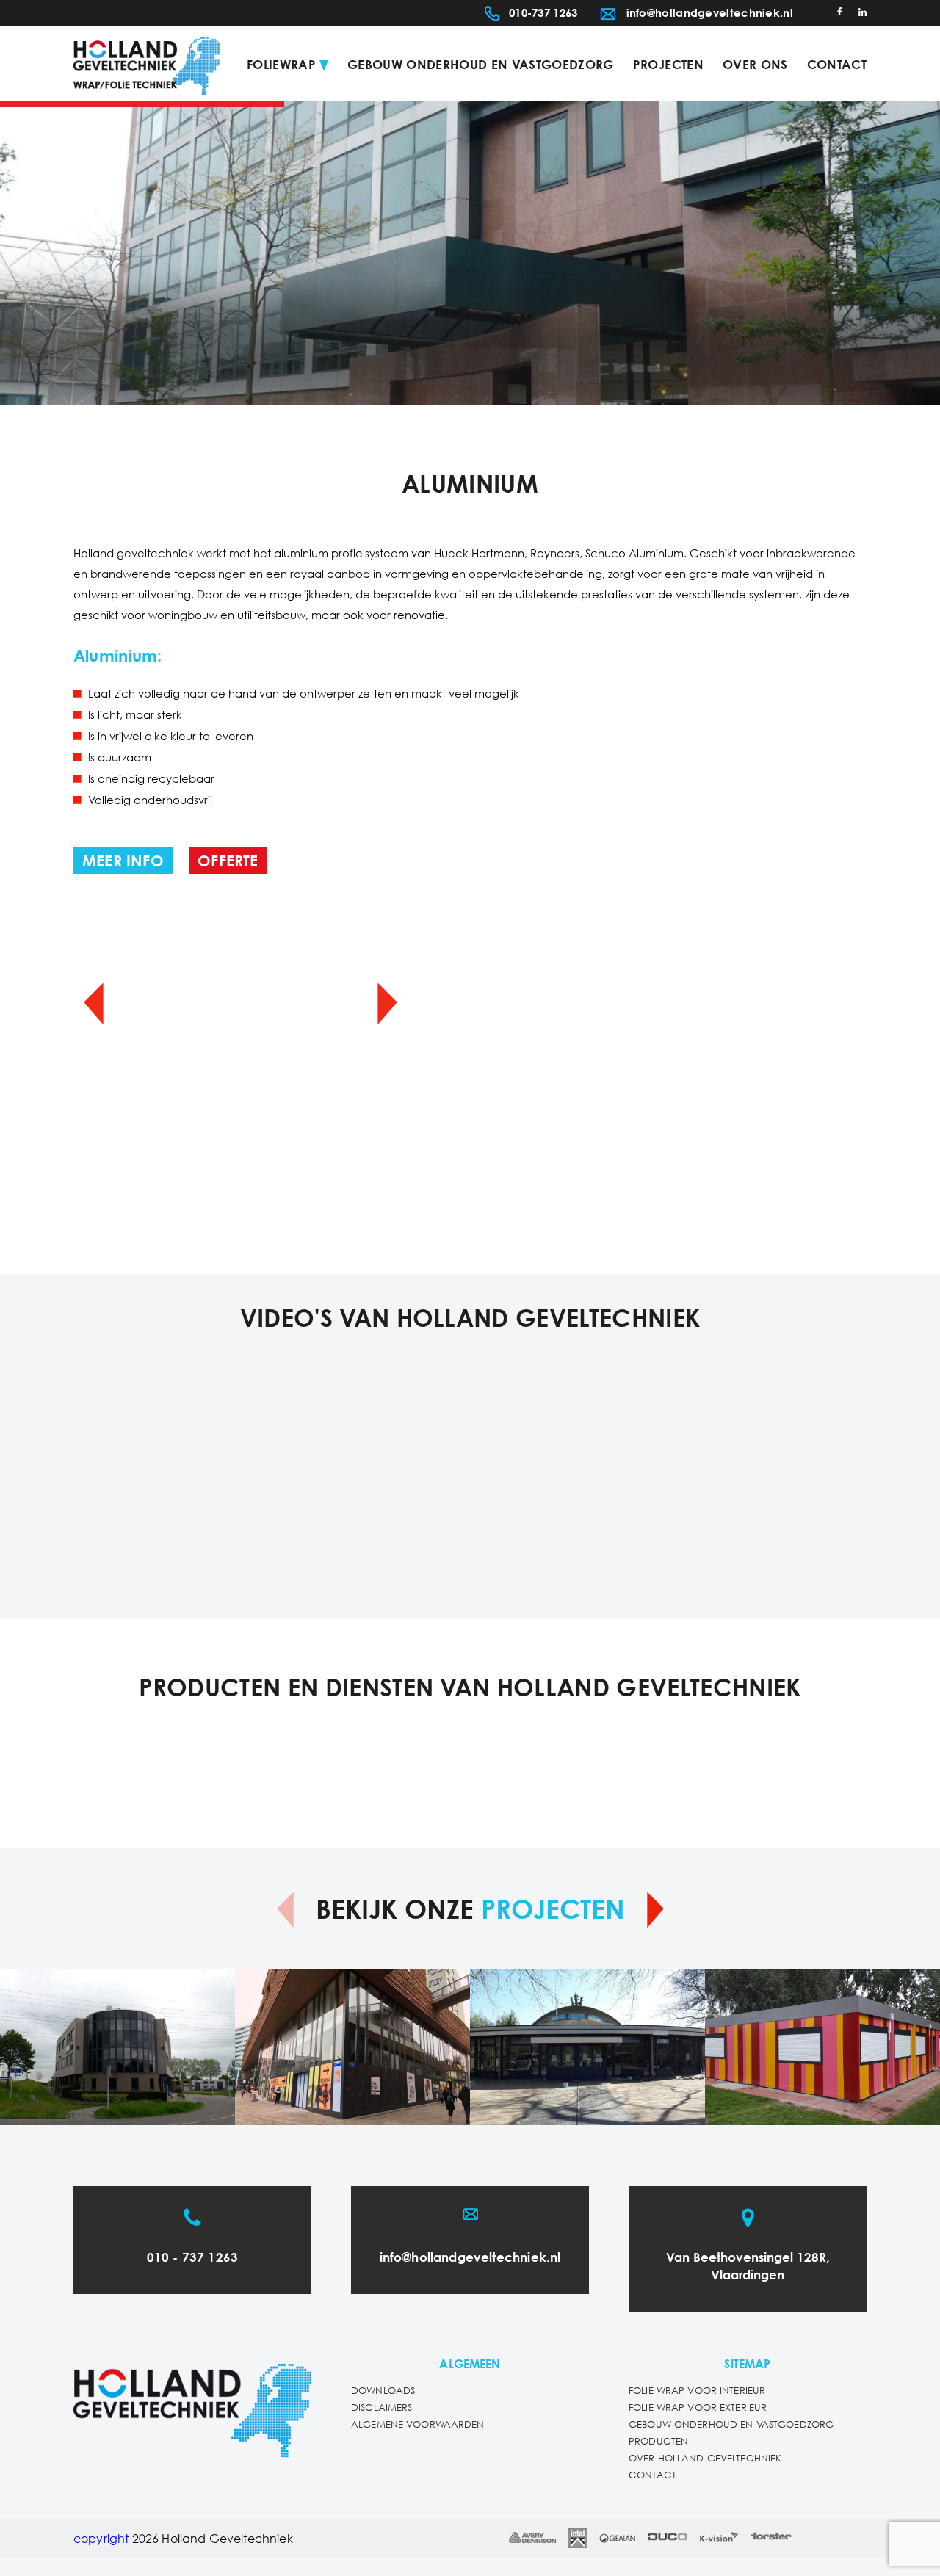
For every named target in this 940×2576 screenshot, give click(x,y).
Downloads (383, 2391)
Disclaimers (382, 2408)
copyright (103, 2540)
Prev (94, 1003)
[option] (470, 253)
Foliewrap (281, 66)
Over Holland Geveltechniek (705, 2459)
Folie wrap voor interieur (697, 2391)
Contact (837, 66)
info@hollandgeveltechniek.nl (710, 14)
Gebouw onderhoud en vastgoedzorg (481, 66)
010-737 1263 (543, 14)
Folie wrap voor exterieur (698, 2408)
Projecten (668, 66)
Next (387, 1003)
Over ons (755, 66)
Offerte (228, 862)
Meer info (123, 862)
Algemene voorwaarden (418, 2425)
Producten (658, 2442)
